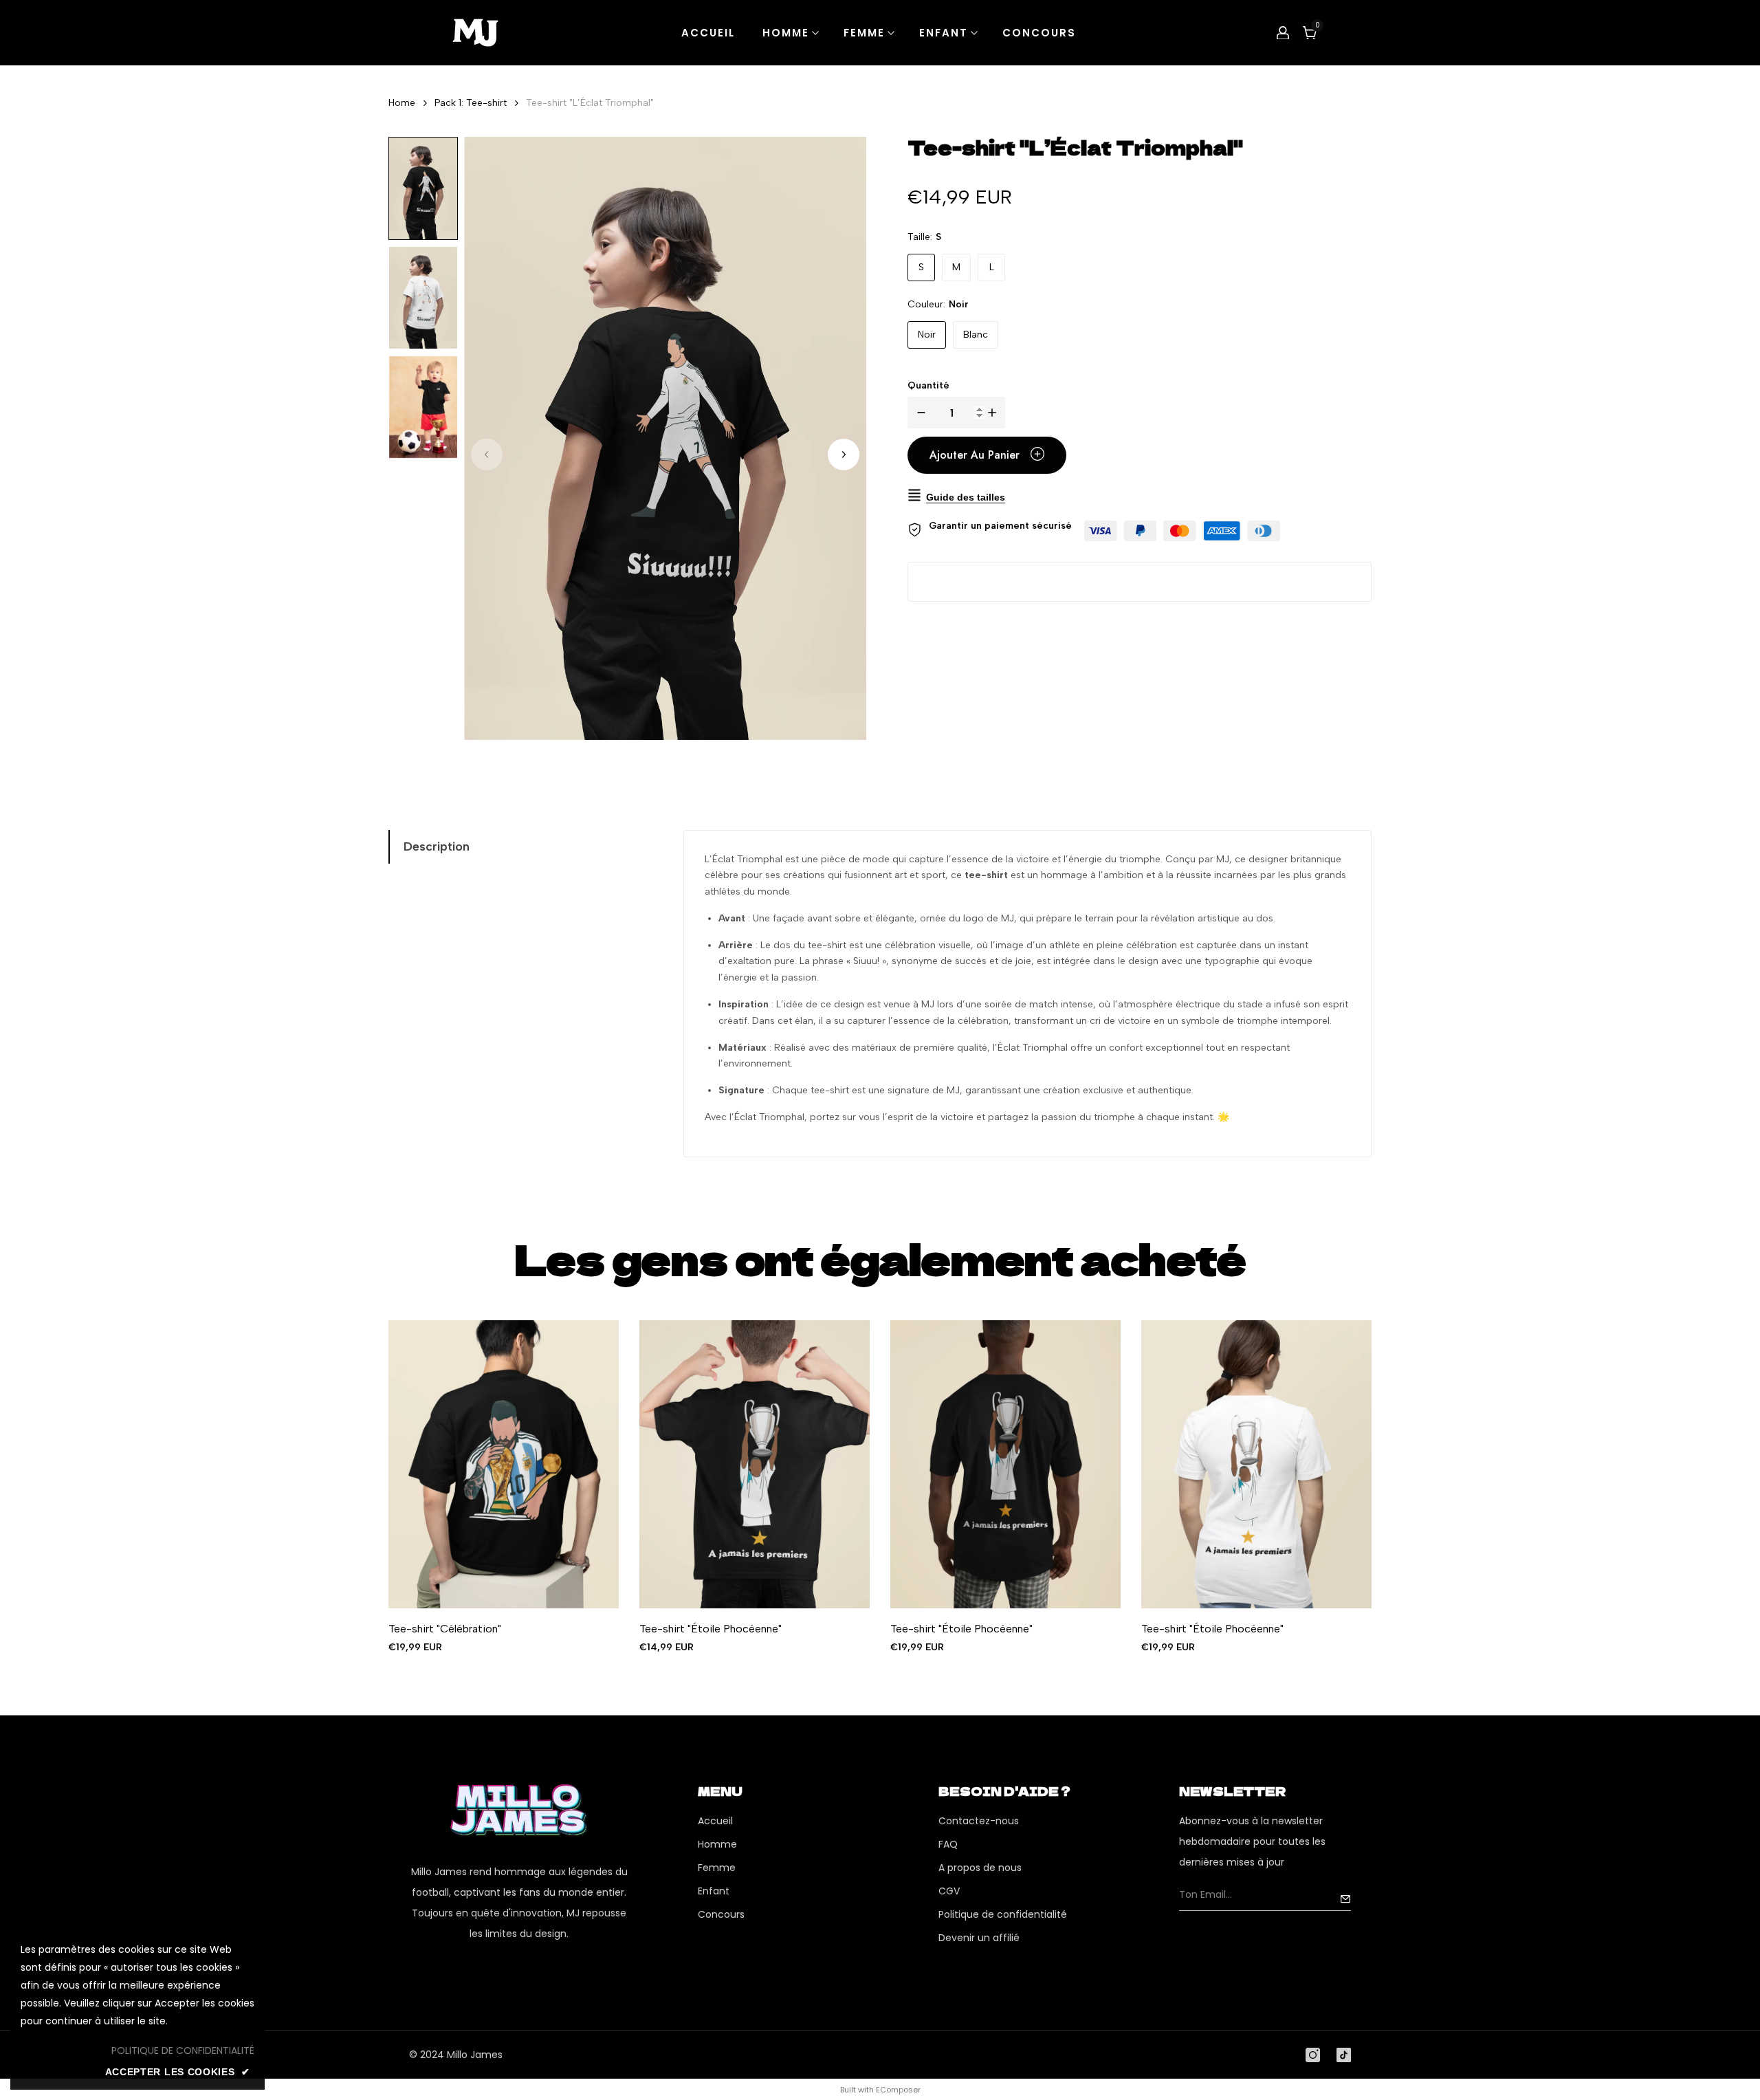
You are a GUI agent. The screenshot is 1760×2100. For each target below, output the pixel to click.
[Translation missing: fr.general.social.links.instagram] (1313, 2055)
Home (402, 103)
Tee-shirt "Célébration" (445, 1629)
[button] (844, 455)
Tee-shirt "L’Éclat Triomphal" (590, 103)
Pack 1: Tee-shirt (471, 103)
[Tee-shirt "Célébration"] (504, 1464)
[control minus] (918, 413)
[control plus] (995, 413)
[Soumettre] (1345, 1899)
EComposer (898, 2090)
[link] (183, 2050)
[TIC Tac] (1344, 2055)
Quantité (928, 385)
